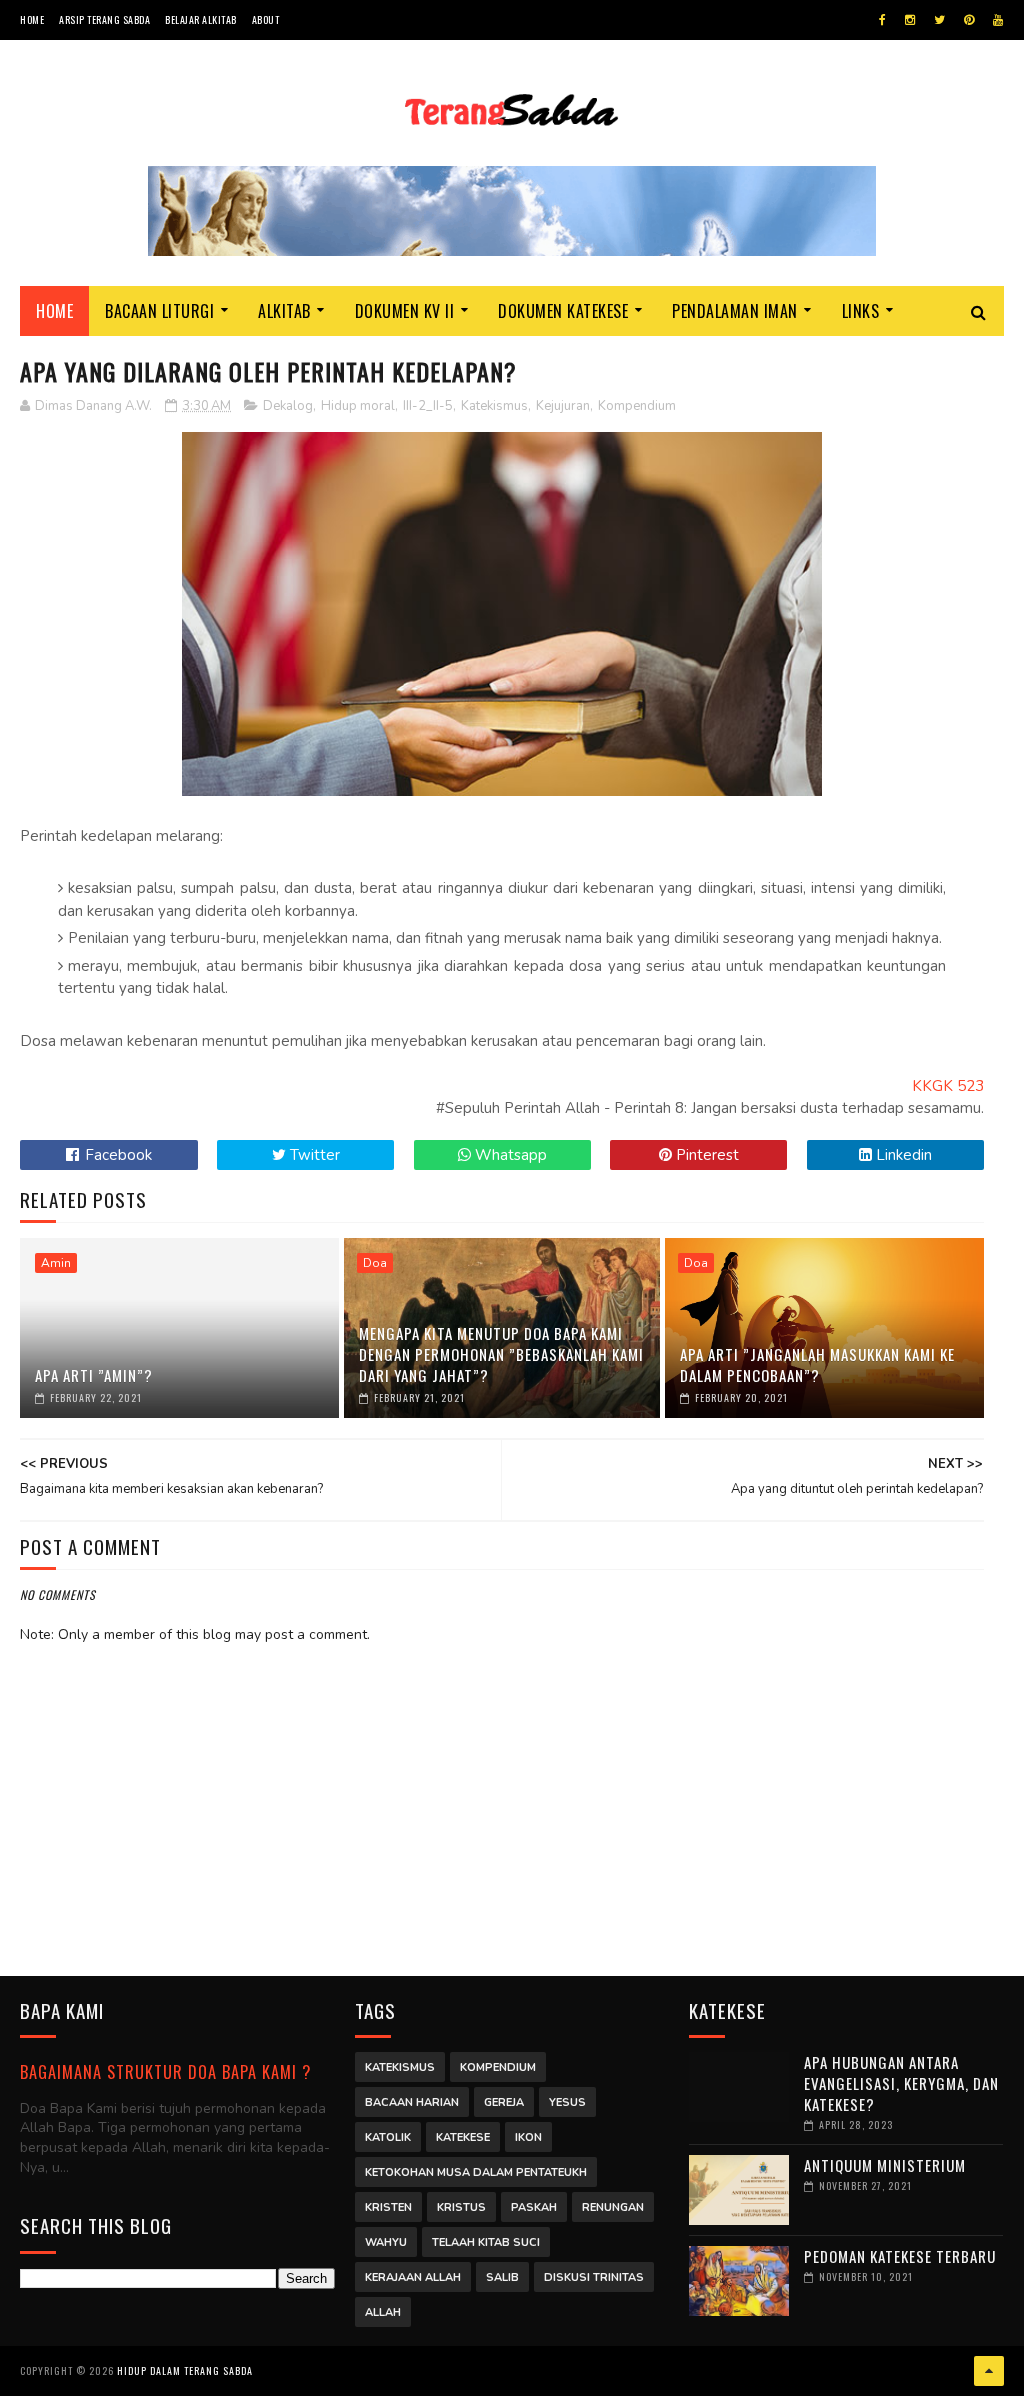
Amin (56, 1263)
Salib (502, 2277)
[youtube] (998, 20)
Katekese (463, 2137)
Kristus (461, 2207)
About (266, 19)
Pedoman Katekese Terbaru (900, 2256)
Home (32, 19)
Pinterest (705, 1155)
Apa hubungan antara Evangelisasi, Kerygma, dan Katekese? (901, 2083)
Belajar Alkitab (201, 19)
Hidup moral (358, 406)
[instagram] (910, 20)
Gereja (504, 2102)
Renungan (613, 2207)
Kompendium (637, 406)
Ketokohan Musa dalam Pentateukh (476, 2172)
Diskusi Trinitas (594, 2277)
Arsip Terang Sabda (104, 19)
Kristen (388, 2207)
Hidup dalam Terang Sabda (185, 2370)
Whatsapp (509, 1155)
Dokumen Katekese (563, 311)
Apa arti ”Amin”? (94, 1375)
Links (861, 311)
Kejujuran (563, 406)
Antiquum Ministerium (885, 2165)
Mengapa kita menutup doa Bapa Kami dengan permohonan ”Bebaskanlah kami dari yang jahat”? (501, 1354)
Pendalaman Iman (735, 311)
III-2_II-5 (428, 406)
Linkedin (902, 1155)
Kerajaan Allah (413, 2277)
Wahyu (386, 2242)
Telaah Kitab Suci (486, 2242)
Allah (383, 2312)
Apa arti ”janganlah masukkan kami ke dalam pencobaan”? (817, 1364)
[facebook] (882, 20)
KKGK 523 (948, 1086)
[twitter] (939, 20)
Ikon (528, 2137)
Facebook (116, 1155)
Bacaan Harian (412, 2102)
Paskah (534, 2207)
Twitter (313, 1155)
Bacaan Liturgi (159, 311)
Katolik (388, 2137)
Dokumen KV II (405, 311)
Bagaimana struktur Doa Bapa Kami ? (165, 2071)
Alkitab (284, 311)
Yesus (567, 2102)
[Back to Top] (989, 2371)
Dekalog (288, 406)
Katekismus (494, 406)
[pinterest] (969, 20)
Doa (375, 1263)
